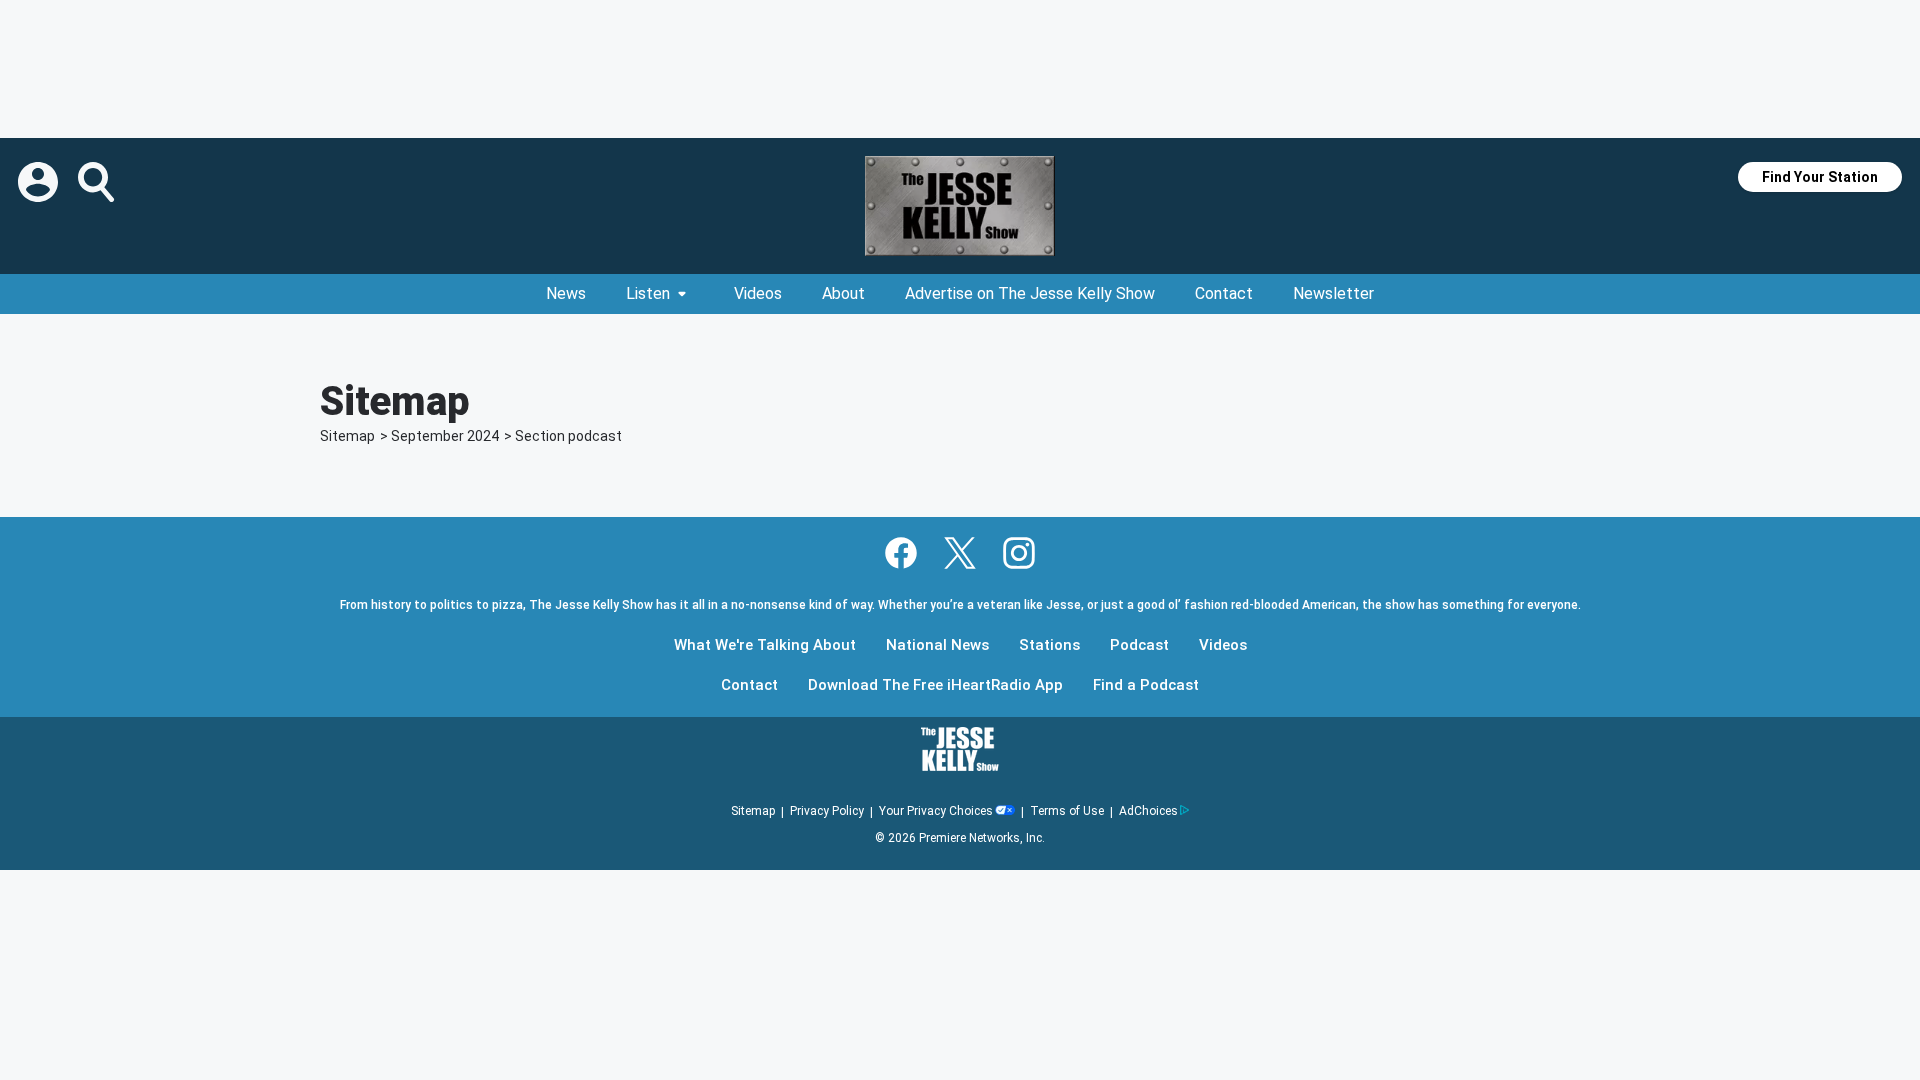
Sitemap (347, 436)
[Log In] (40, 182)
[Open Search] (98, 182)
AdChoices (1148, 811)
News (566, 293)
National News (937, 645)
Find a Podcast (1146, 685)
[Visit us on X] (960, 553)
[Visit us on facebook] (901, 553)
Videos (758, 293)
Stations (1049, 645)
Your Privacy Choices (936, 811)
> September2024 (439, 436)
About (843, 293)
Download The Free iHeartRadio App (935, 685)
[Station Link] (960, 206)
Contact (1224, 293)
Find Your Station (1820, 177)
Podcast (1139, 645)
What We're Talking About (765, 645)
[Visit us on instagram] (1019, 553)
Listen (648, 293)
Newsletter (1333, 293)
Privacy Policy (827, 811)
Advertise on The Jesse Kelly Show (1030, 293)
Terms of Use (1067, 811)
